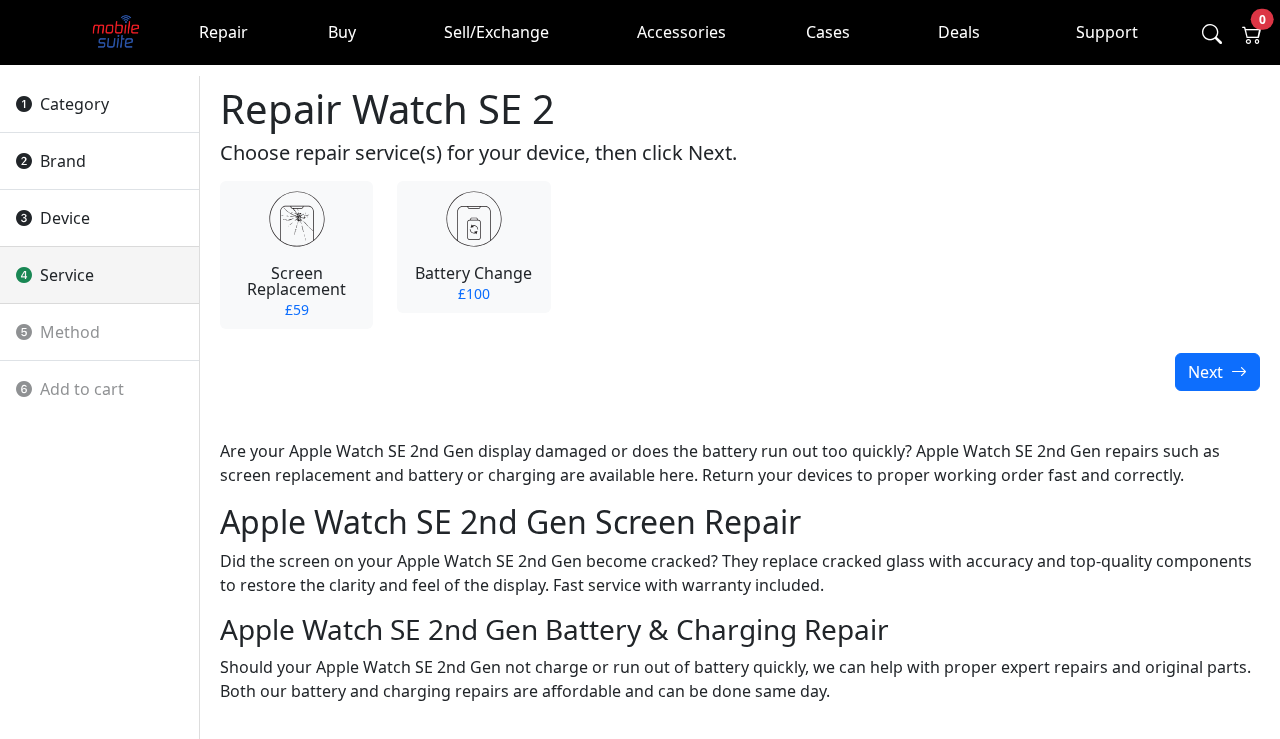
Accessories (681, 32)
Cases (828, 32)
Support (1107, 32)
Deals (959, 32)
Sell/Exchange (496, 32)
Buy (342, 32)
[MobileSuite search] (1212, 34)
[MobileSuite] (116, 32)
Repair (223, 32)
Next (1207, 372)
